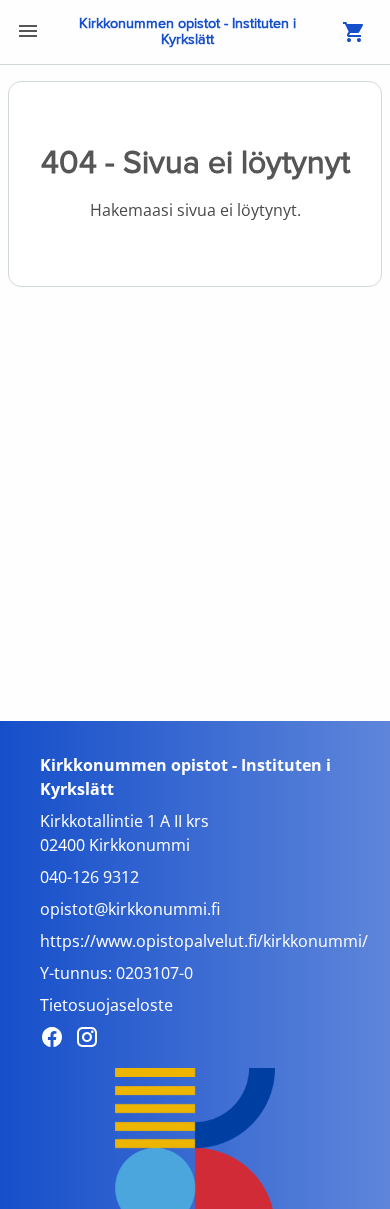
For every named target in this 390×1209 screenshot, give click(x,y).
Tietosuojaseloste (106, 1005)
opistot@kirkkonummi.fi (130, 909)
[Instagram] (92, 1040)
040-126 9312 (89, 877)
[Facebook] (57, 1040)
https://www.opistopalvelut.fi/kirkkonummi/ (204, 941)
